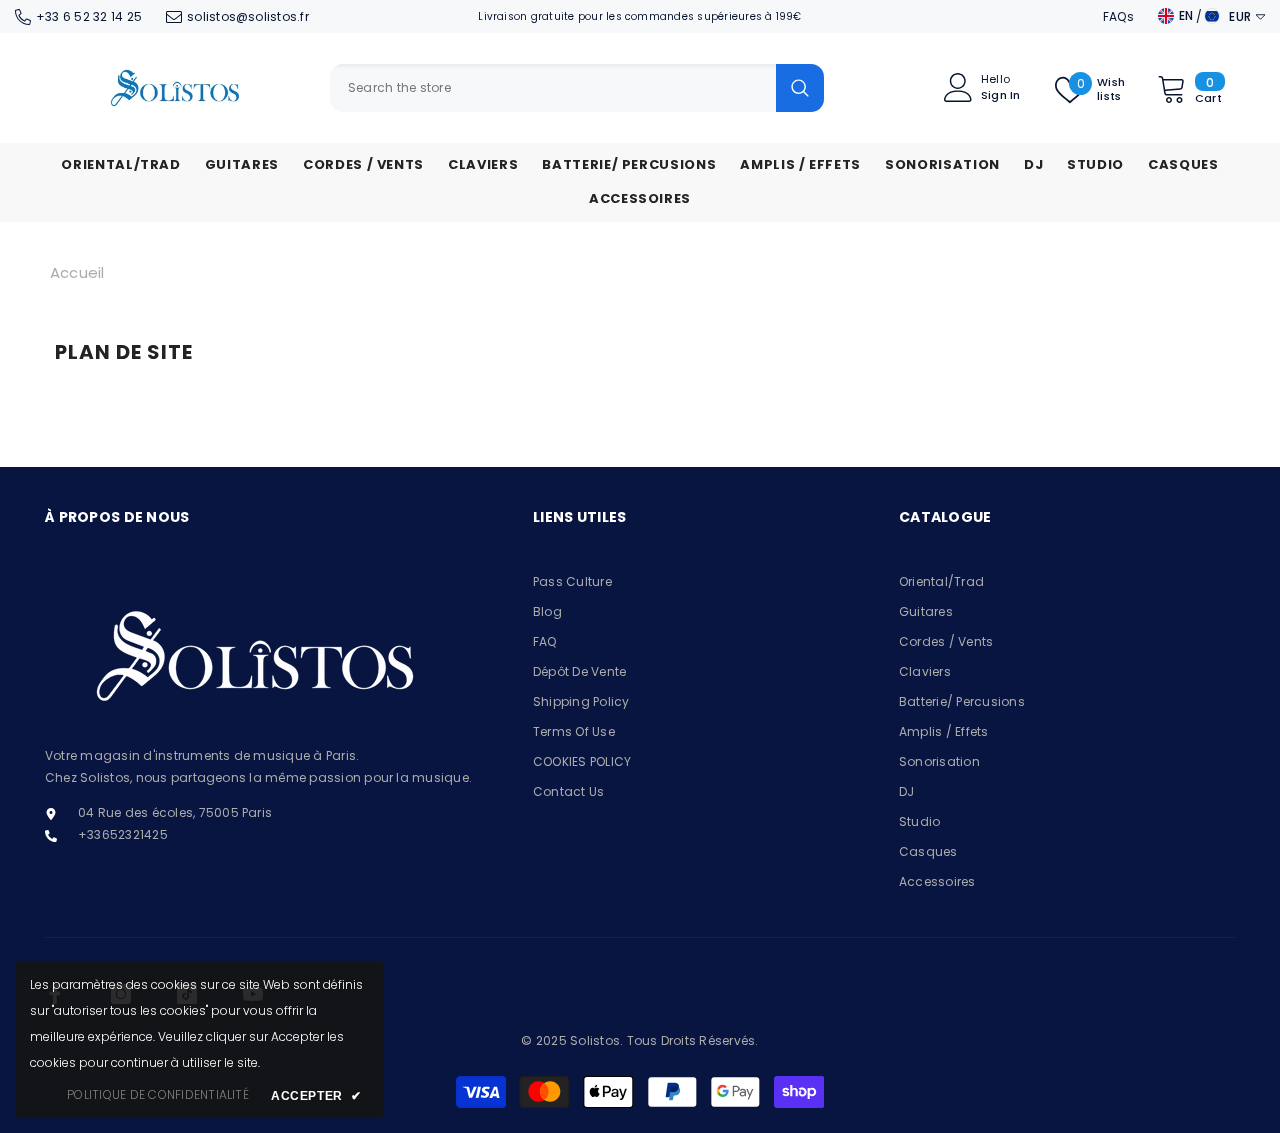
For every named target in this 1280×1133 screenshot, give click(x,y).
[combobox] (553, 88)
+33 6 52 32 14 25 (89, 16)
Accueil (77, 272)
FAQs (1118, 16)
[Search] (577, 88)
